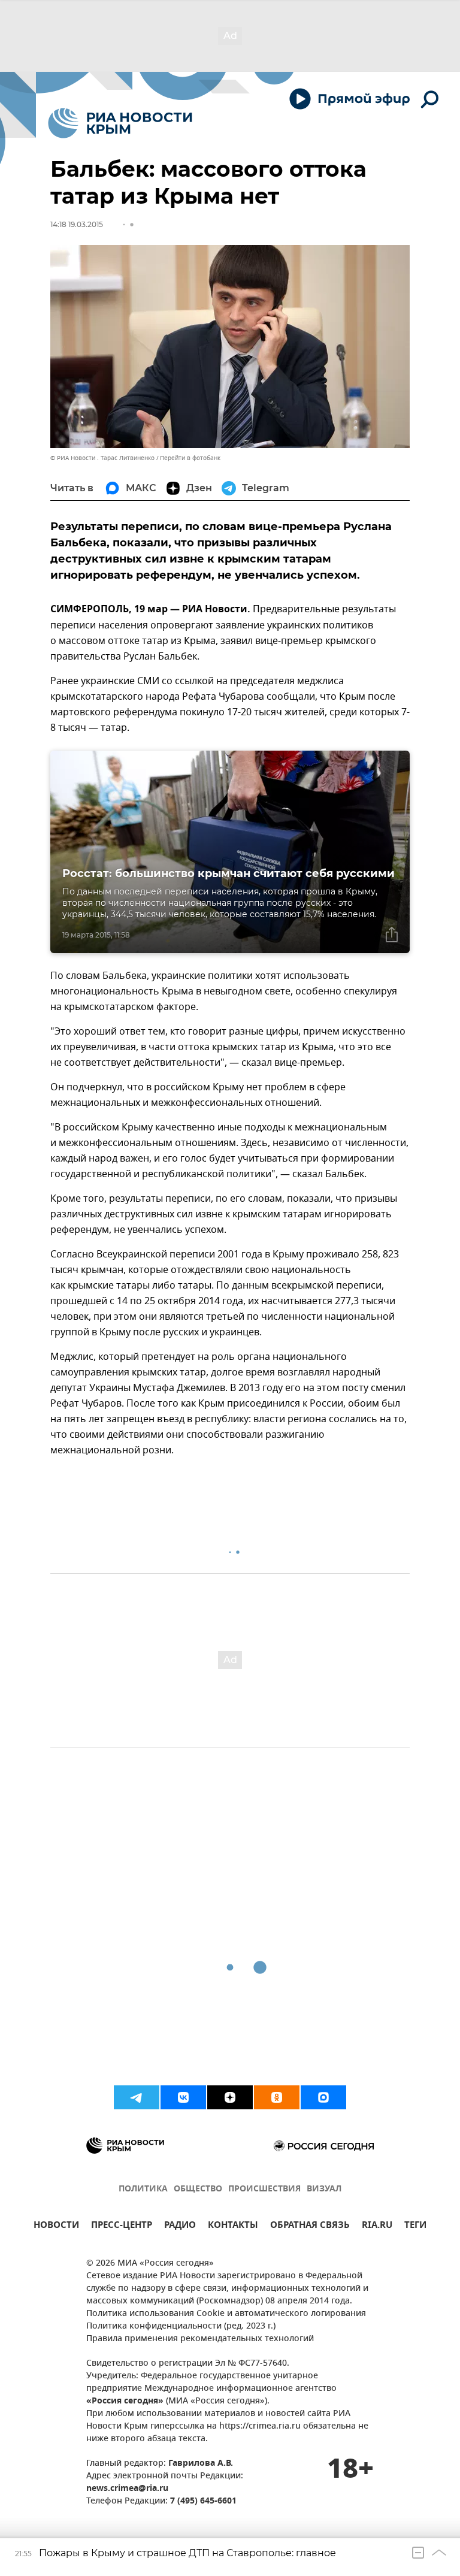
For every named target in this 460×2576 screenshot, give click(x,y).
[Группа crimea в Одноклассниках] (277, 2097)
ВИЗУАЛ (324, 2189)
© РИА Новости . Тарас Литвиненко (102, 458)
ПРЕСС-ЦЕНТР (122, 2226)
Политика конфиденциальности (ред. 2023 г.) (181, 2326)
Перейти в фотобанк (190, 458)
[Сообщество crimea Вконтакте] (183, 2097)
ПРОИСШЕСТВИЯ (264, 2189)
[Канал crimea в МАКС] (323, 2097)
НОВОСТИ (56, 2226)
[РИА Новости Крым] (120, 123)
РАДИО (180, 2226)
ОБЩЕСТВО (198, 2189)
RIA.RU (377, 2226)
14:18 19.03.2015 (77, 224)
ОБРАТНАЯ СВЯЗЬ (310, 2226)
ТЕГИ (415, 2226)
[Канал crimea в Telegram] (137, 2097)
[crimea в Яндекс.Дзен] (230, 2097)
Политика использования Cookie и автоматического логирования (226, 2314)
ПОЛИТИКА (143, 2189)
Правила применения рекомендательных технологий (200, 2339)
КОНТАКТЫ (233, 2226)
